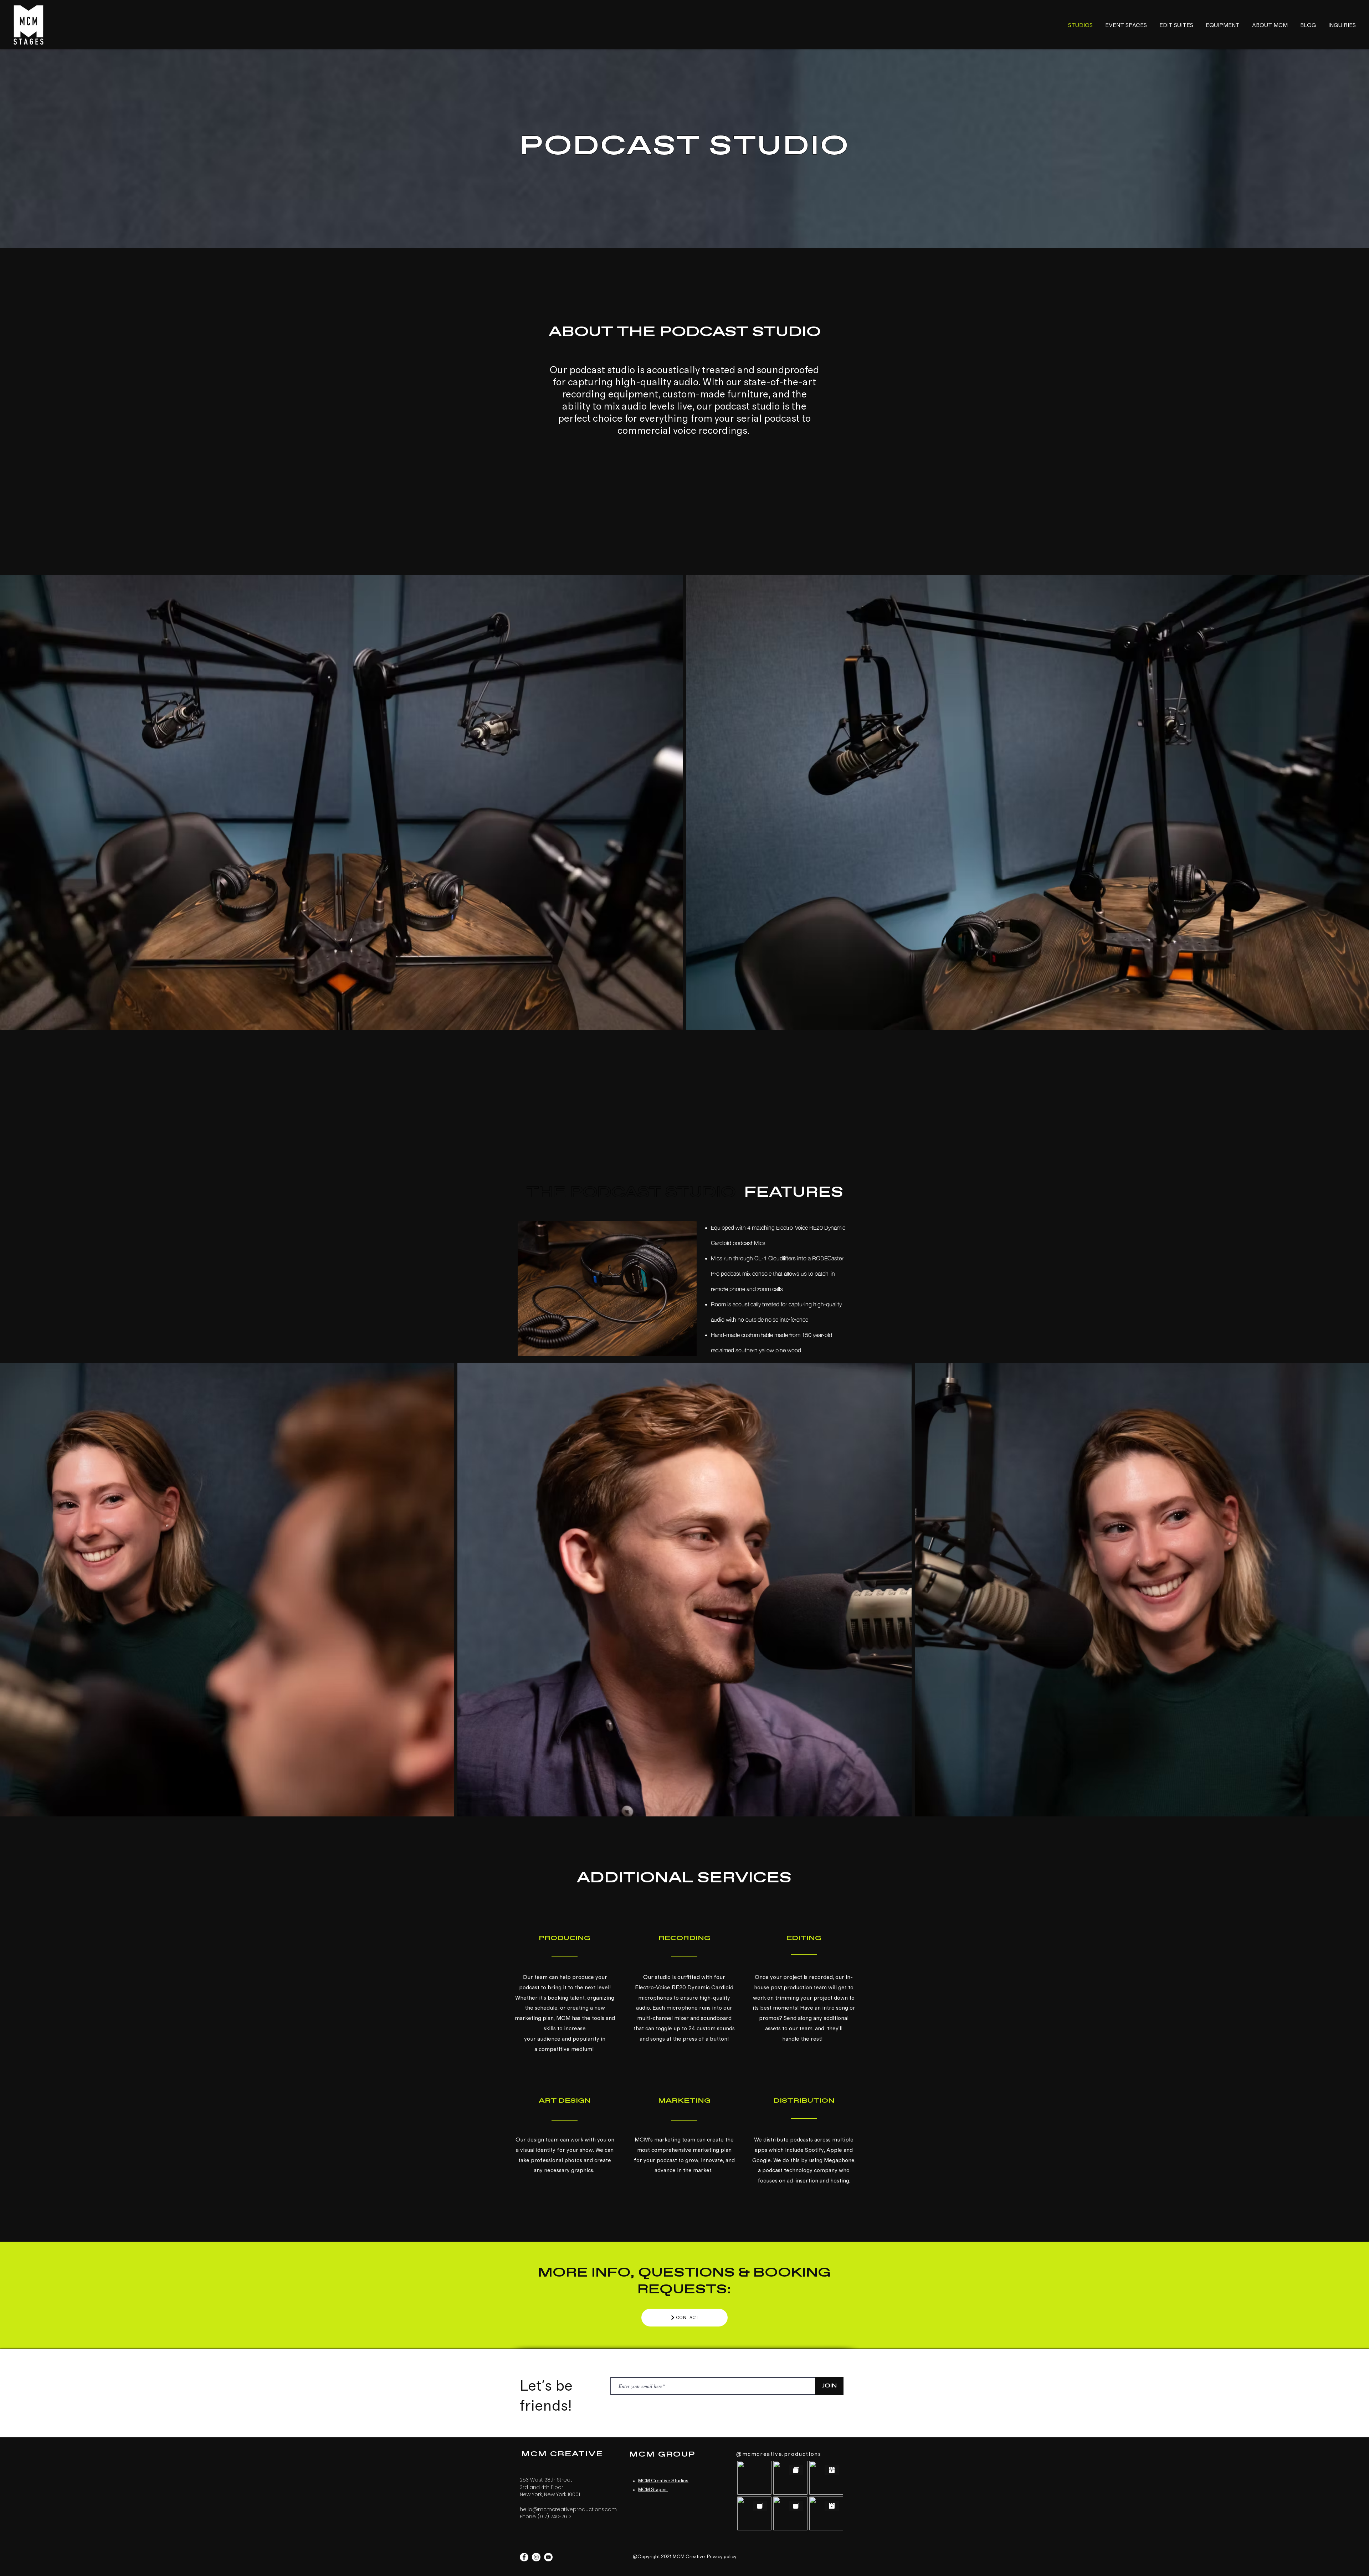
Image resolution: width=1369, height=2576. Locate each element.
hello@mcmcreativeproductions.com (568, 2509)
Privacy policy (722, 2557)
